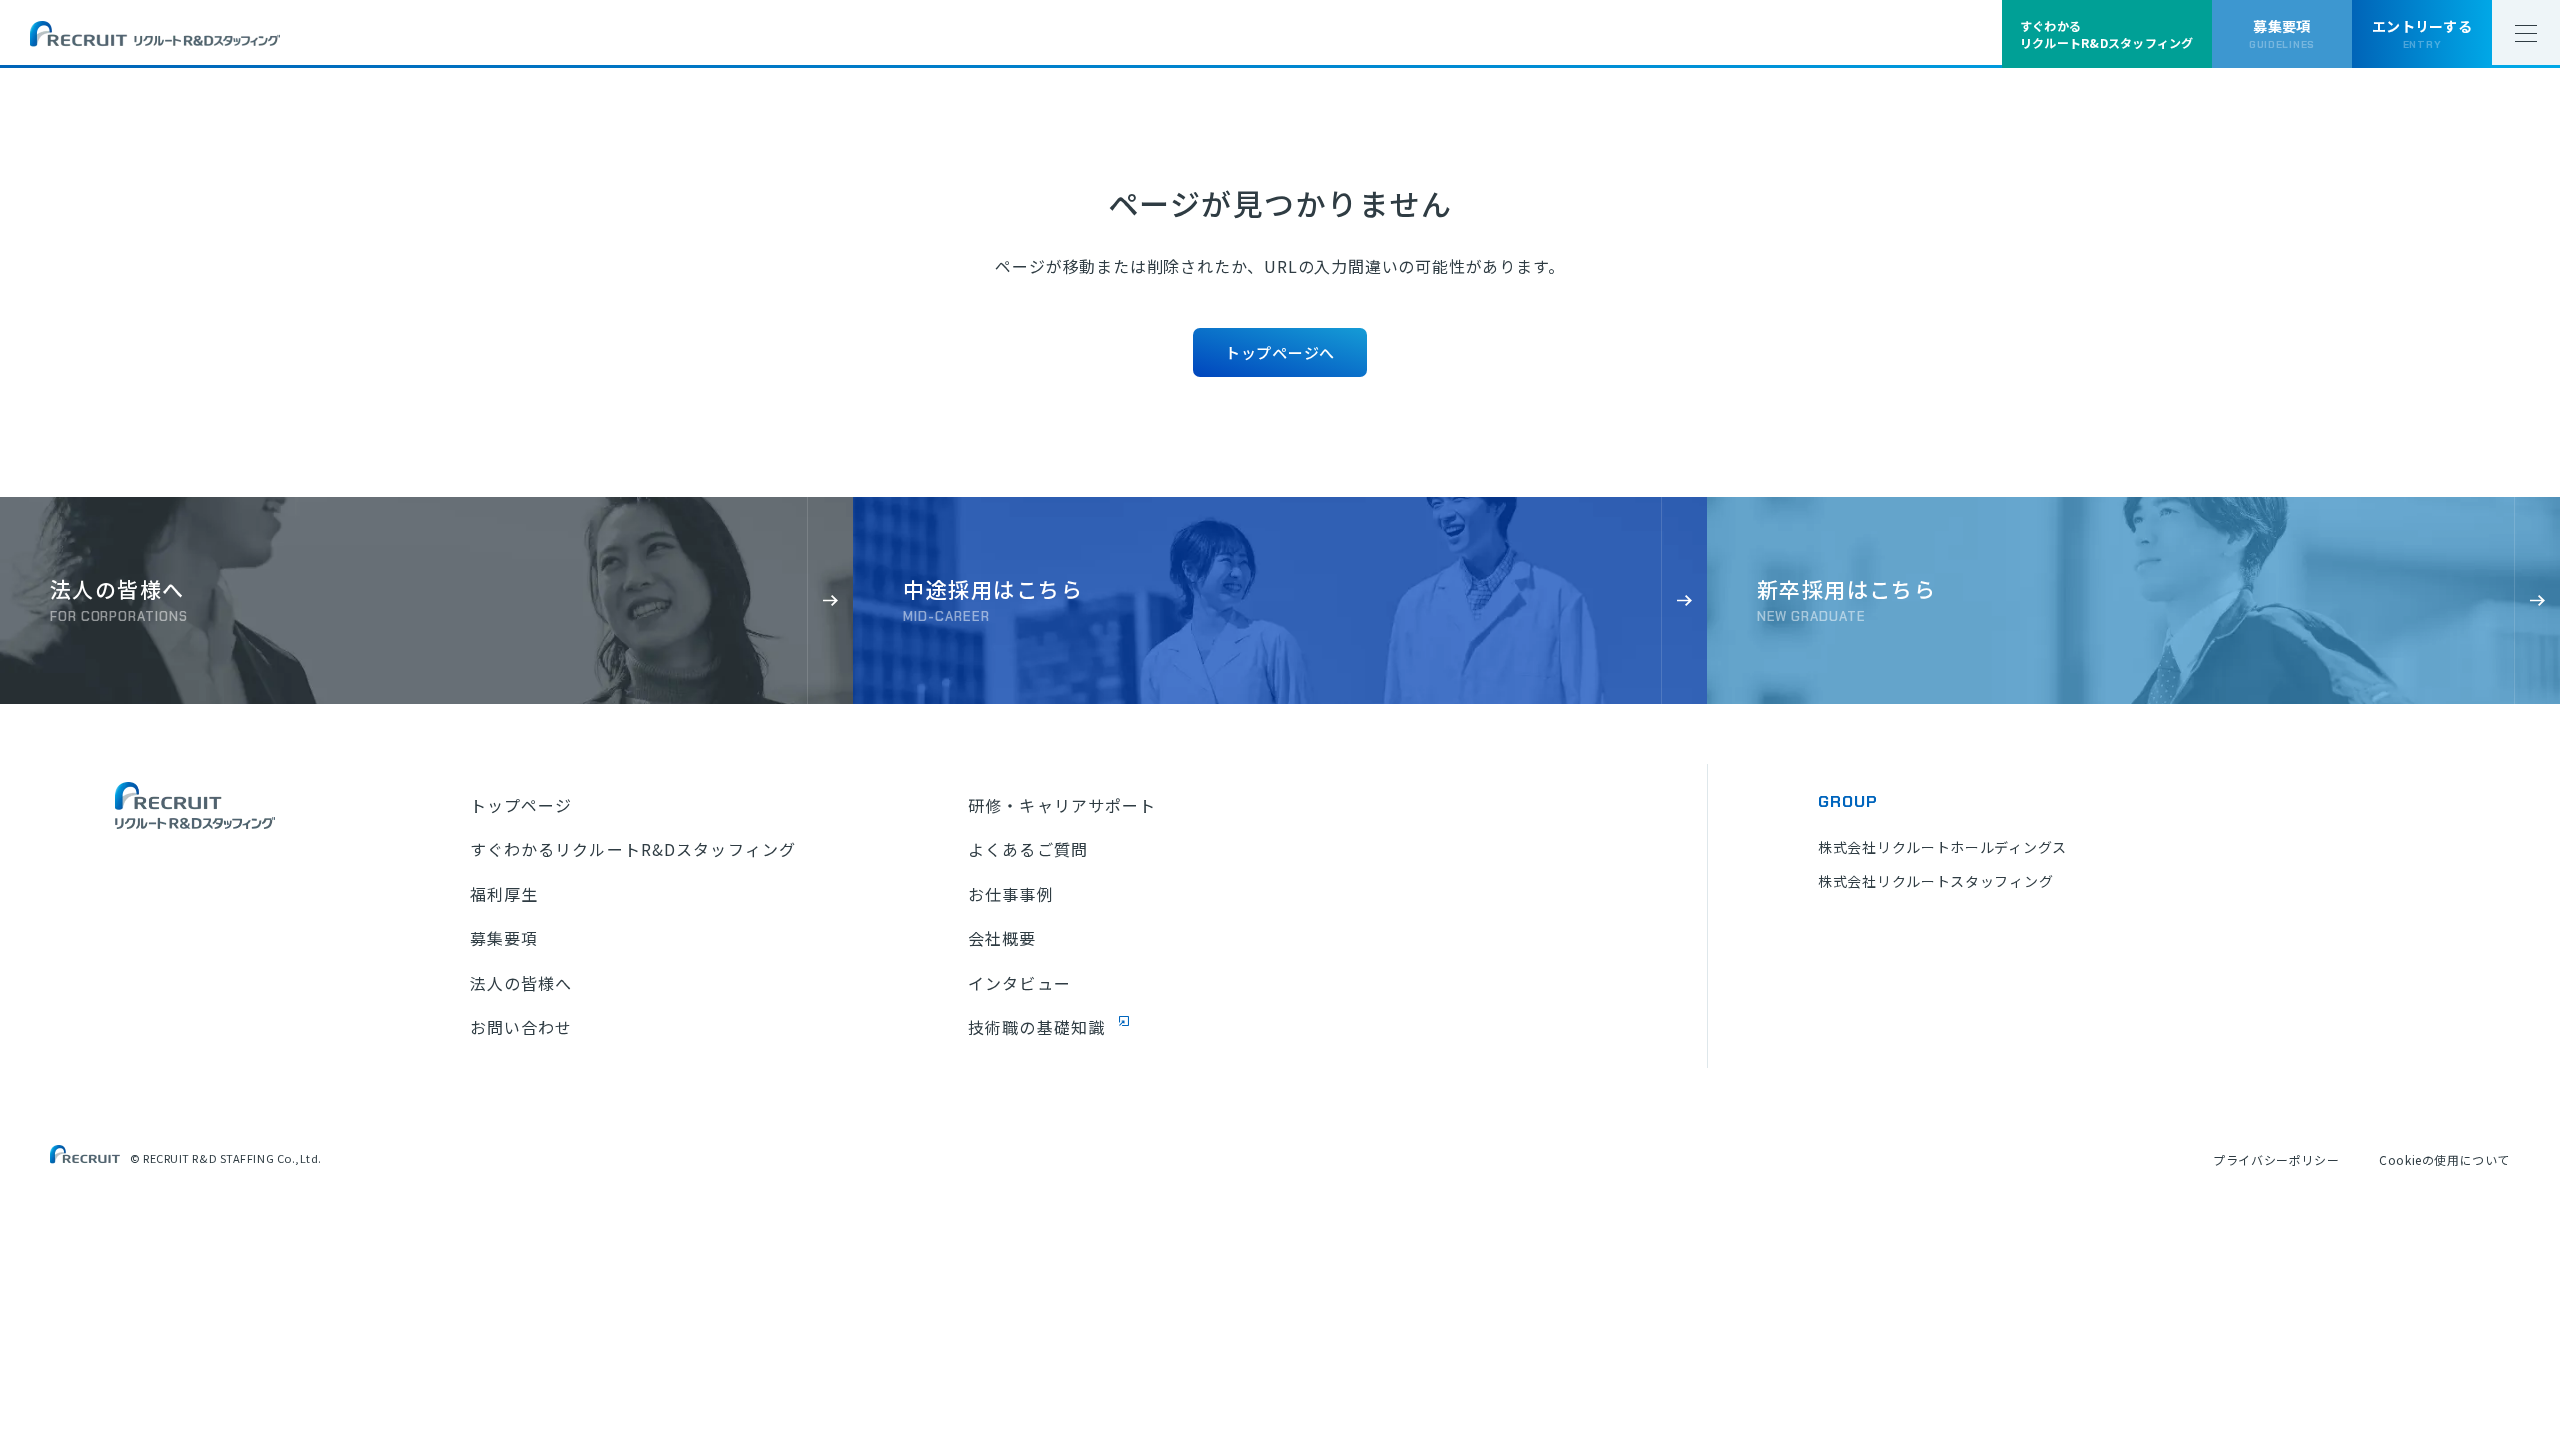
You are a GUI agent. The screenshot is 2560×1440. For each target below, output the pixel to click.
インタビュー (1019, 983)
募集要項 (504, 938)
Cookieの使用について (2444, 1159)
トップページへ (1280, 352)
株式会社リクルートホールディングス (1942, 847)
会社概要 (1002, 938)
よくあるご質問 (1028, 849)
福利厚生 (504, 894)
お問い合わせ (521, 1027)
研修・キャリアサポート (1062, 805)
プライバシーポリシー (2276, 1159)
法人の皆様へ (521, 983)
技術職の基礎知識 (1036, 1027)
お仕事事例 (1011, 894)
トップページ (521, 805)
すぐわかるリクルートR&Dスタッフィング (633, 849)
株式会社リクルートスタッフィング (1935, 881)
